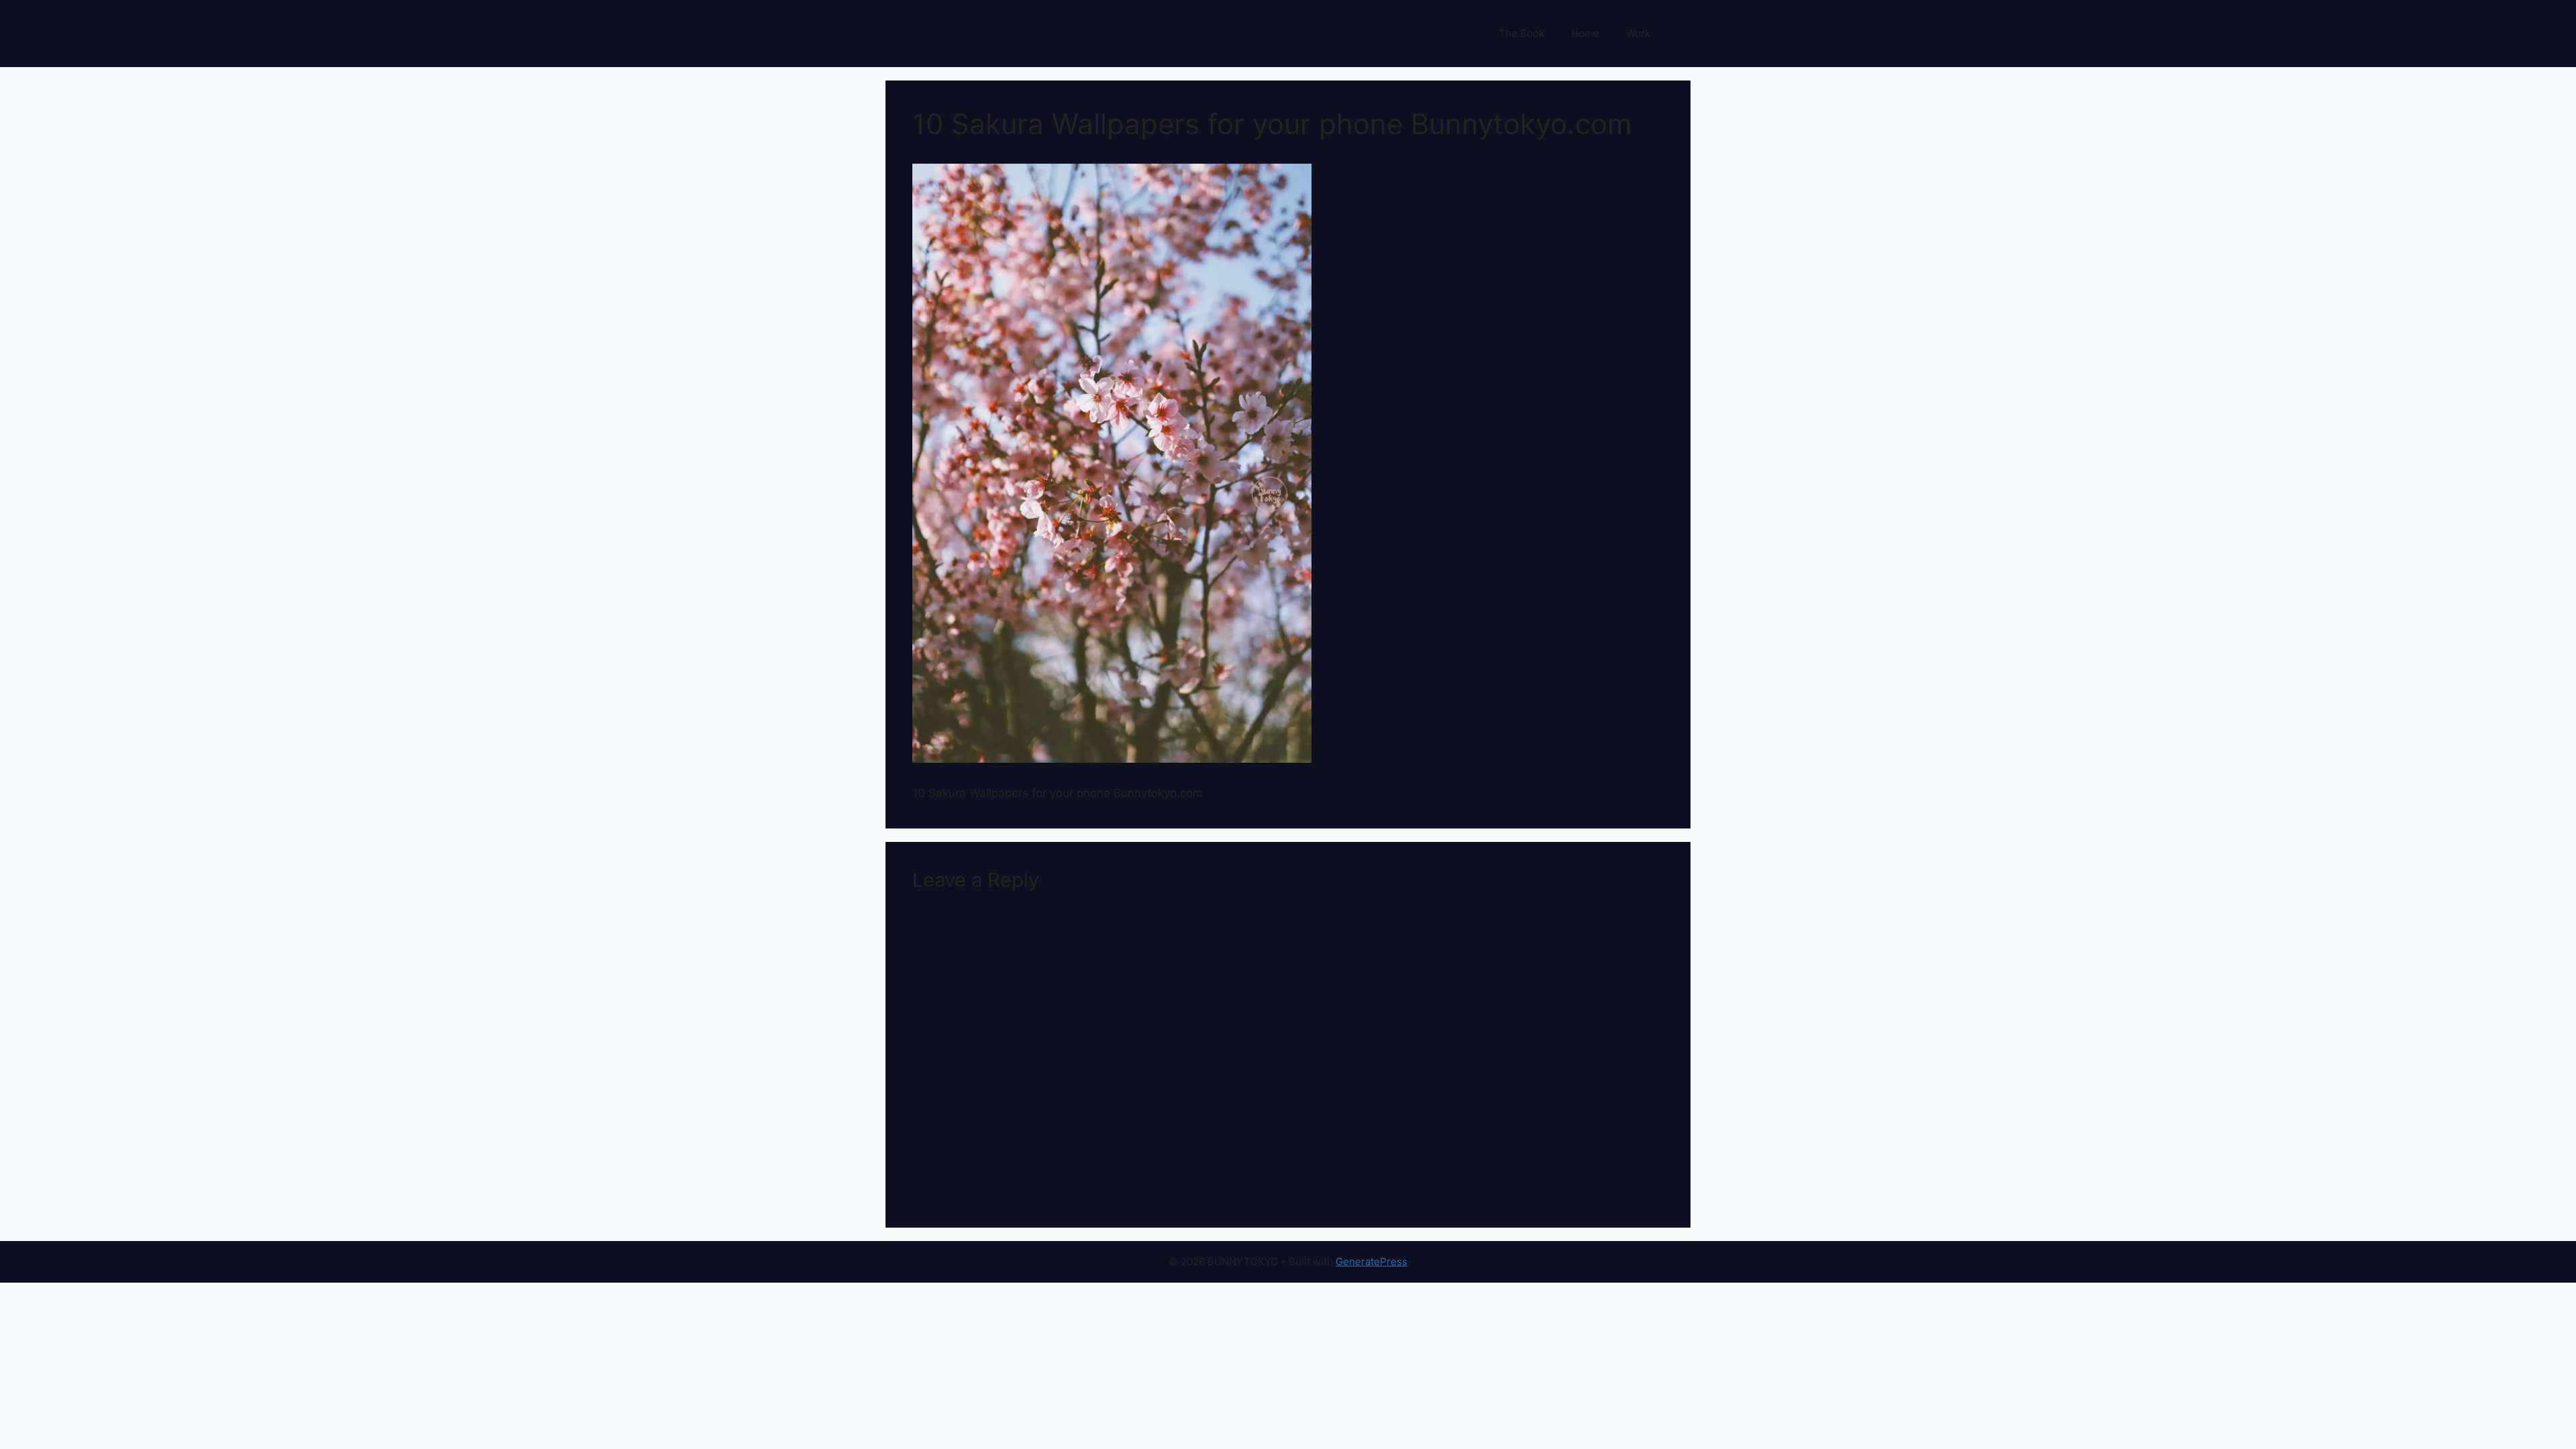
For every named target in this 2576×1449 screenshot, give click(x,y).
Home (1585, 33)
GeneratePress (1372, 1262)
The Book (1521, 33)
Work (1638, 33)
